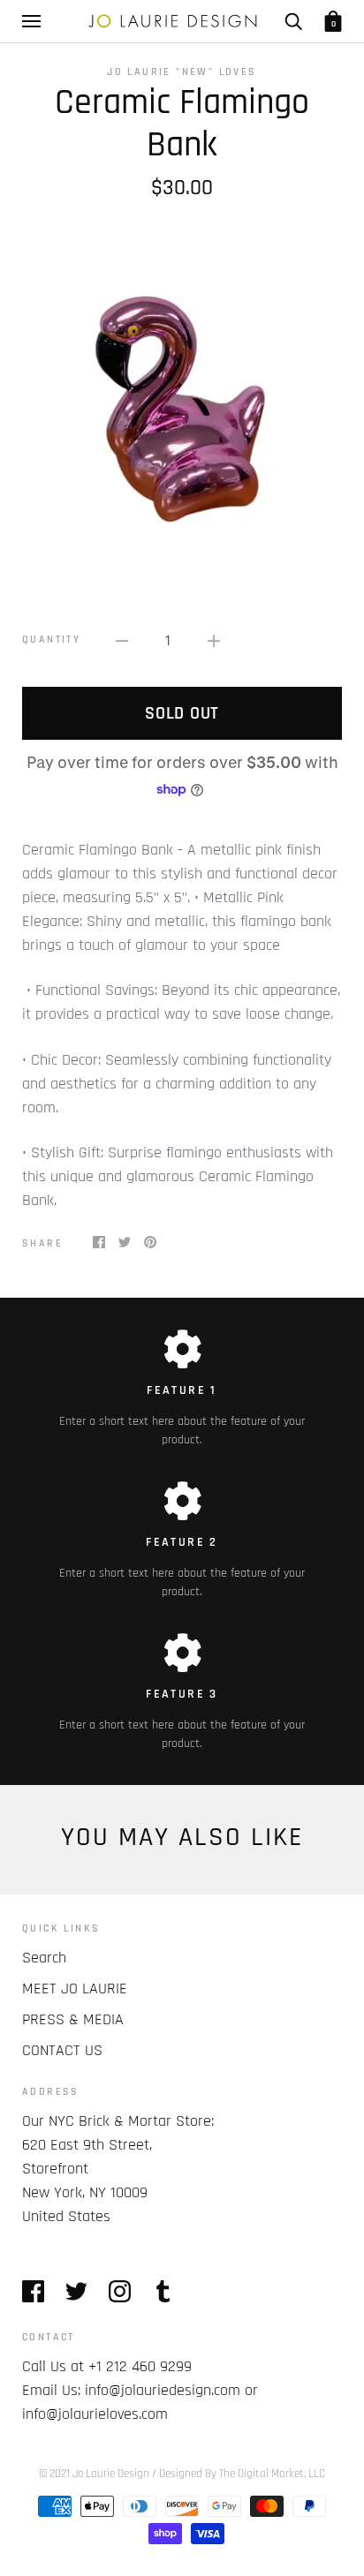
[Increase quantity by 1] (214, 640)
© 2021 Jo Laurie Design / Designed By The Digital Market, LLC (182, 2474)
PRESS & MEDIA (73, 2019)
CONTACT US (62, 2050)
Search (44, 1958)
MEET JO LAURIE (75, 1988)
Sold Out (182, 713)
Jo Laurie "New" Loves (182, 72)
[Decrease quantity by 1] (122, 640)
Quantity (51, 640)
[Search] (293, 21)
